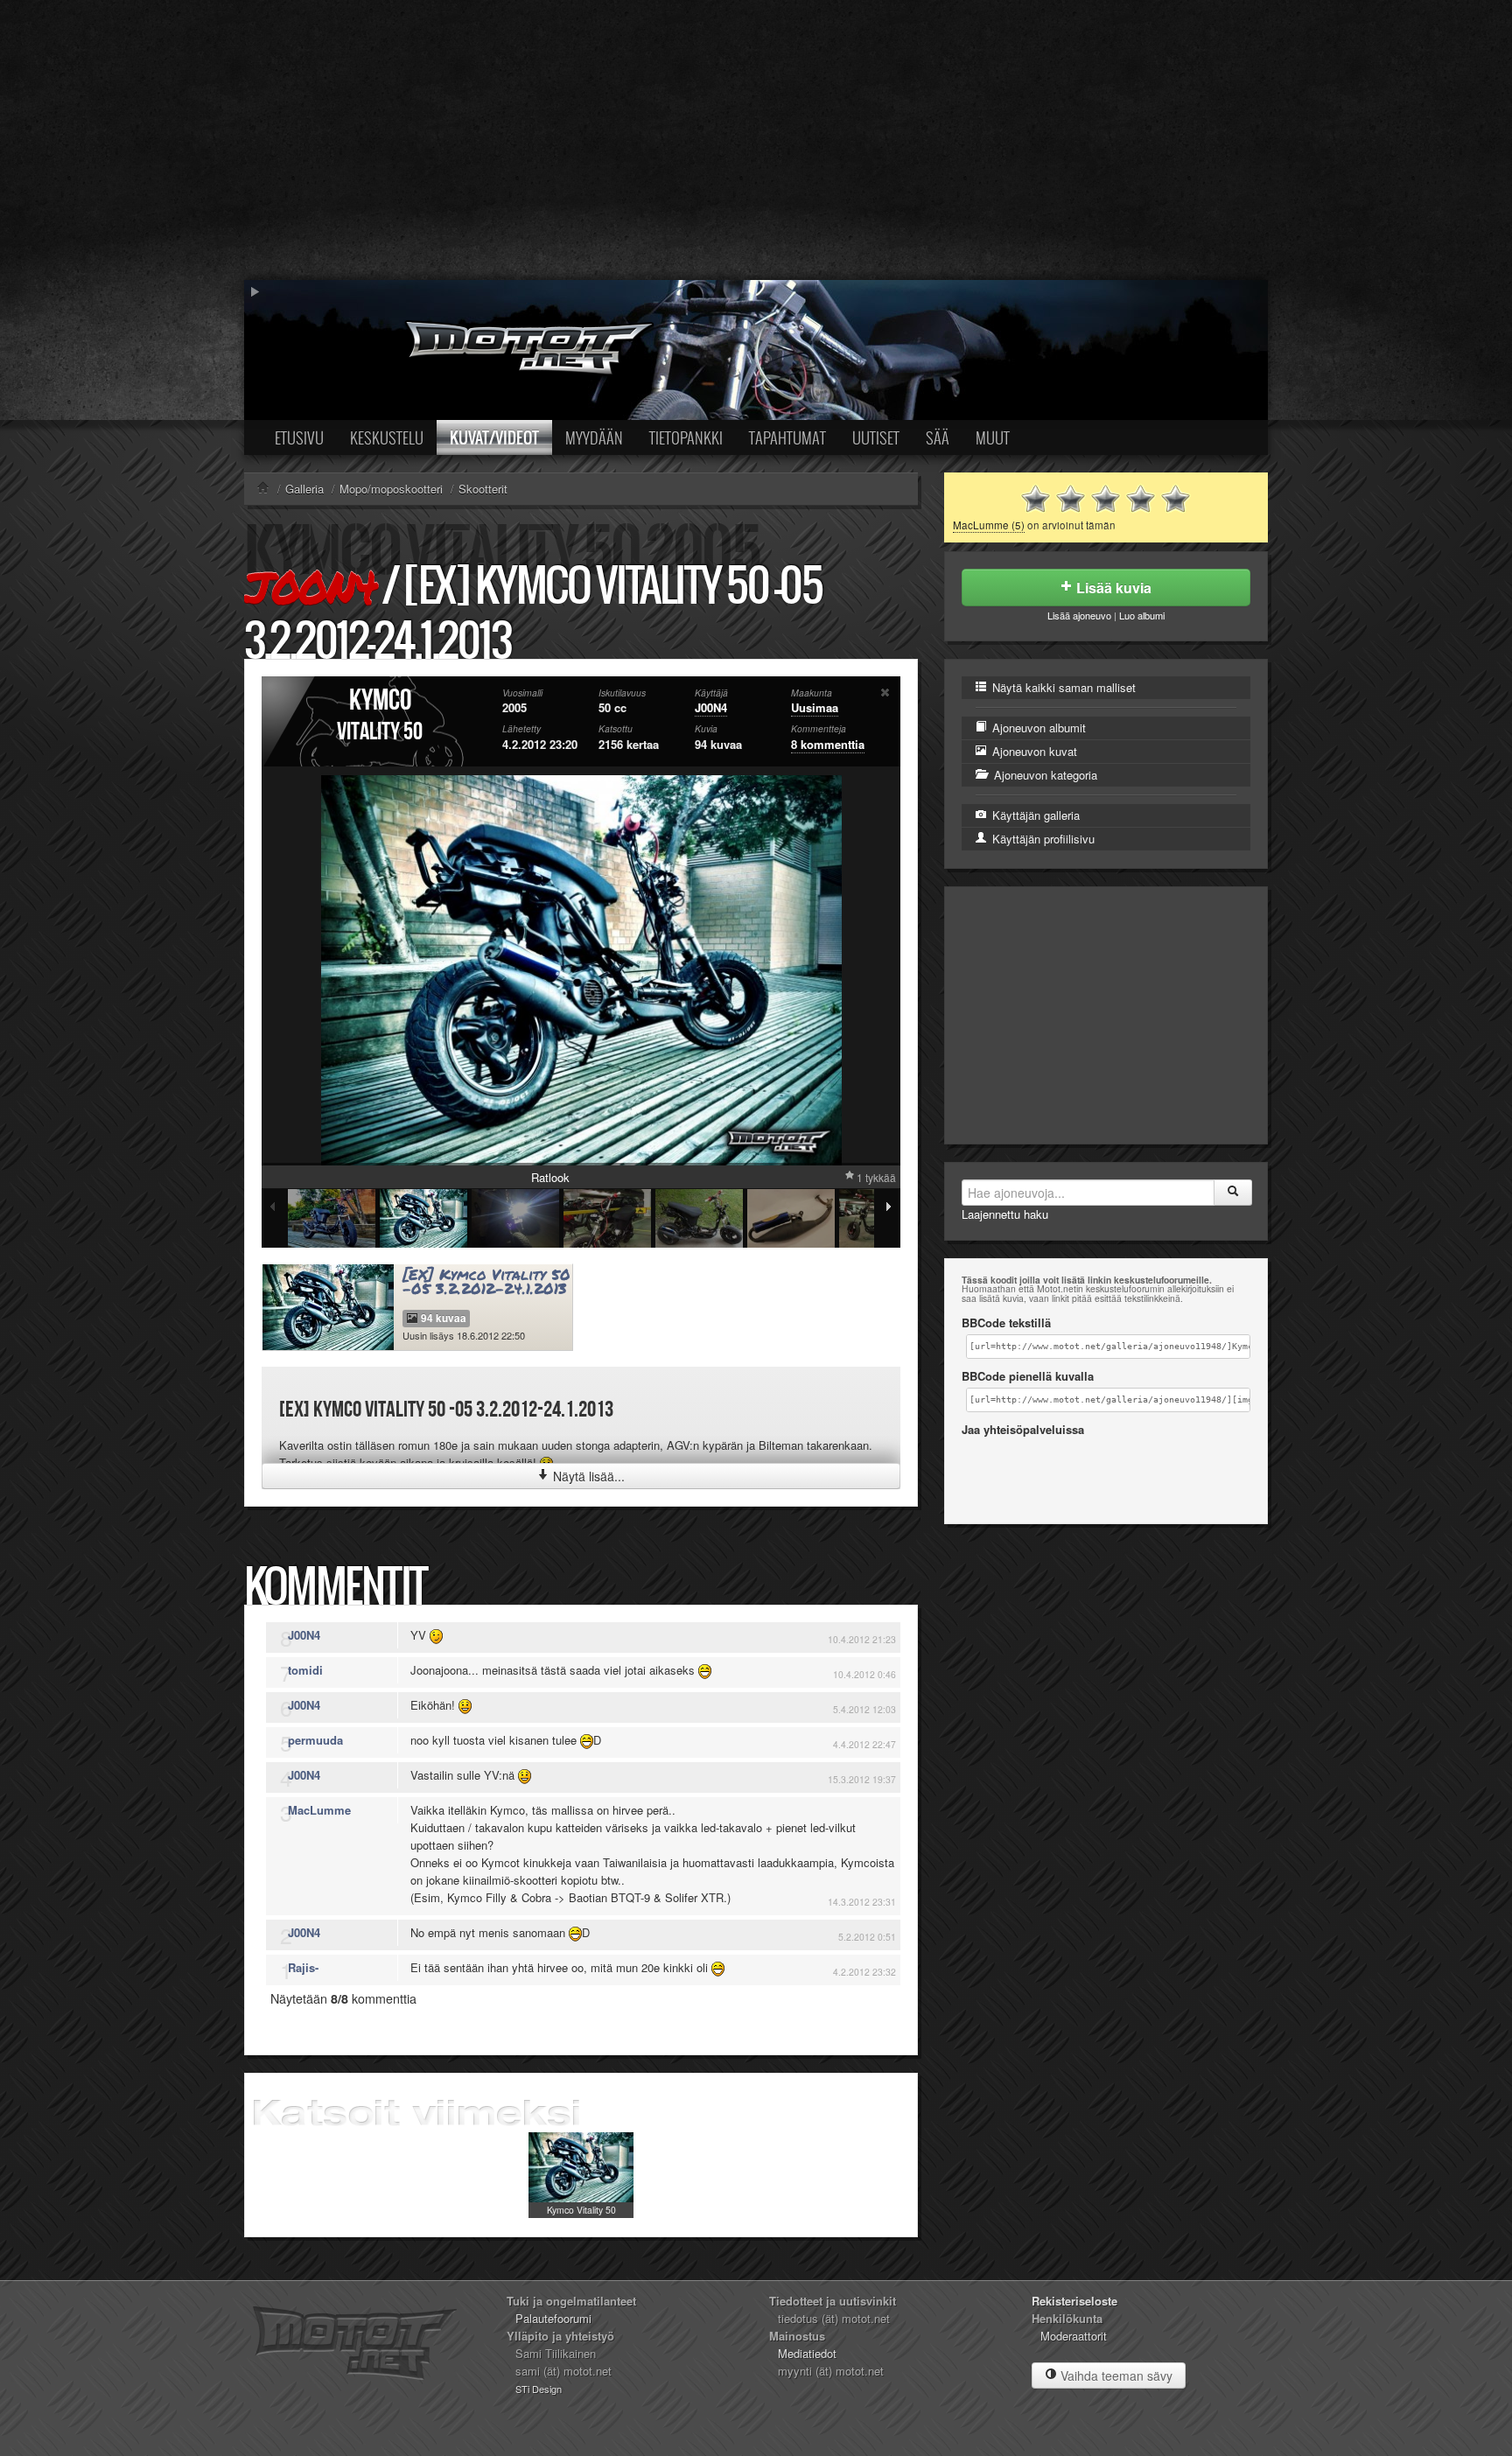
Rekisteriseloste (1074, 2301)
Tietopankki (686, 437)
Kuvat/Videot (494, 437)
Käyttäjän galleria (1034, 815)
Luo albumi (1142, 615)
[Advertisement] (756, 140)
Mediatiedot (807, 2353)
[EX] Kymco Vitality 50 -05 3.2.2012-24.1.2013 (486, 1282)
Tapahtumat (787, 437)
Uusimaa (815, 707)
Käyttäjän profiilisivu (1042, 839)
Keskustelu (387, 437)
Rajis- (303, 1967)
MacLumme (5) (989, 525)
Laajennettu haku (1005, 1214)
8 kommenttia (828, 744)
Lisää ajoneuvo (1079, 615)
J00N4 (311, 587)
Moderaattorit (1074, 2336)
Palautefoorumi (553, 2318)
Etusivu (299, 437)
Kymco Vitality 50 (581, 2210)
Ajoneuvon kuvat (1033, 751)
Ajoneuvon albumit (1037, 728)
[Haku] (1233, 1193)
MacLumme (319, 1810)
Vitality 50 (380, 732)
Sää (938, 437)
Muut (993, 437)
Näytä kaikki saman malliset (1062, 687)
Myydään (594, 437)
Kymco (380, 700)
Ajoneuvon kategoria (1044, 775)
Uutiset (876, 437)
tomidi (305, 1670)
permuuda (315, 1740)
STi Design (539, 2389)
